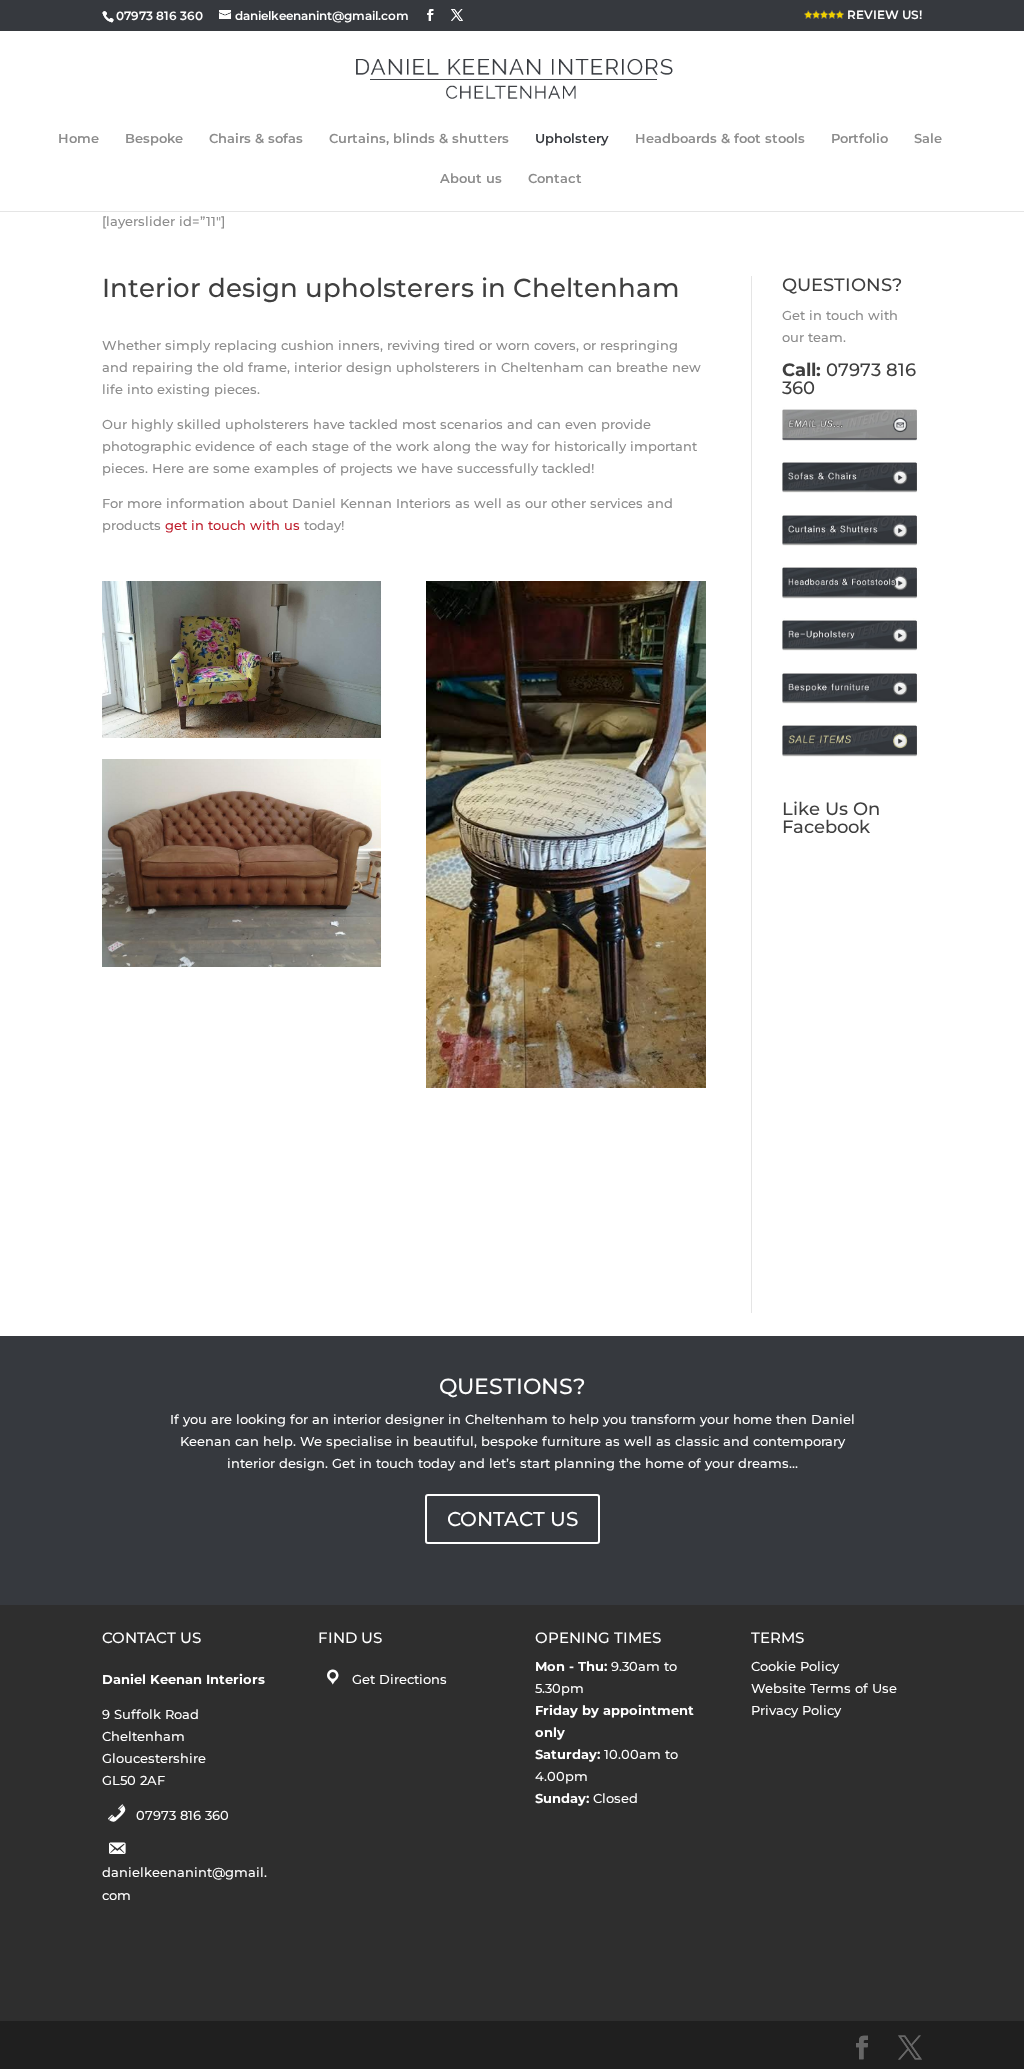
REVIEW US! (883, 15)
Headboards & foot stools (720, 138)
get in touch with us (232, 525)
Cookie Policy (795, 1666)
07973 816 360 (182, 1815)
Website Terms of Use (824, 1688)
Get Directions (399, 1679)
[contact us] (852, 436)
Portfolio (859, 138)
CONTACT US (512, 1519)
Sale (928, 138)
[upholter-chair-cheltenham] (241, 659)
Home (78, 138)
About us (471, 178)
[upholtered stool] (565, 834)
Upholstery (572, 138)
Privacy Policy (796, 1710)
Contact (555, 178)
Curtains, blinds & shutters (419, 138)
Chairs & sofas (256, 138)
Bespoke (154, 138)
